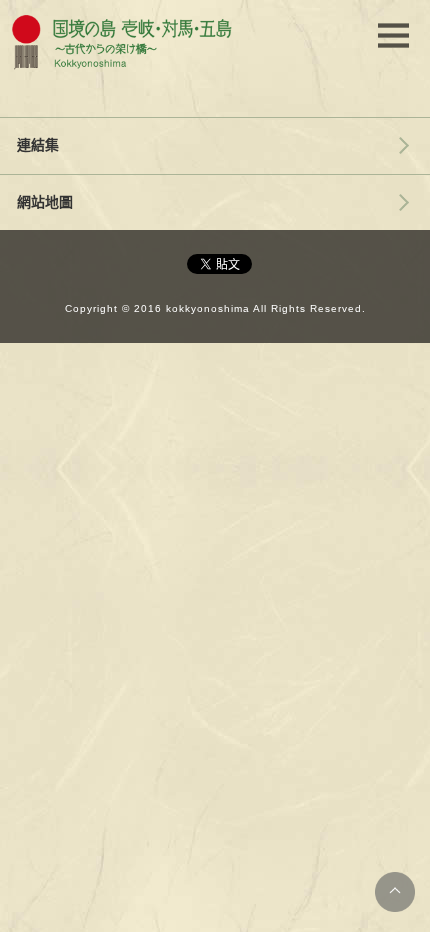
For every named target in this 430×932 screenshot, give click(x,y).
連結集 (38, 145)
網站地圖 (45, 202)
